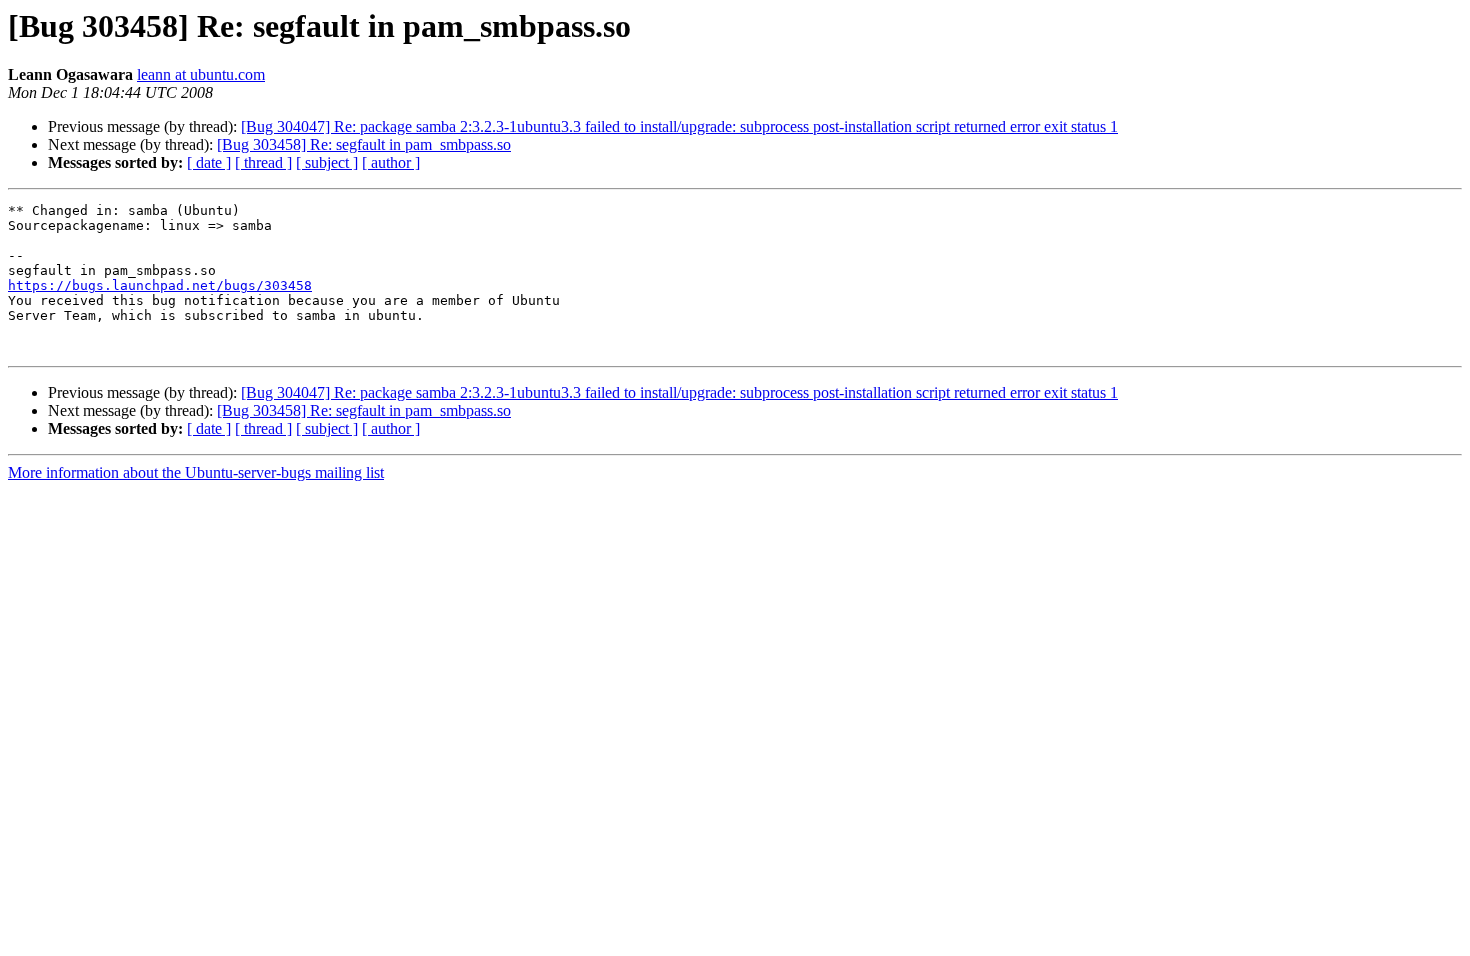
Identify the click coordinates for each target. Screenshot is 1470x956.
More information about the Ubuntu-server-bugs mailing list (196, 472)
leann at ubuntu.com (201, 74)
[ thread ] (263, 162)
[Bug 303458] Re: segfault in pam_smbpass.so (364, 144)
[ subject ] (327, 162)
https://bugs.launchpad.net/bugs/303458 (160, 285)
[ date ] (209, 162)
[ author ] (391, 162)
